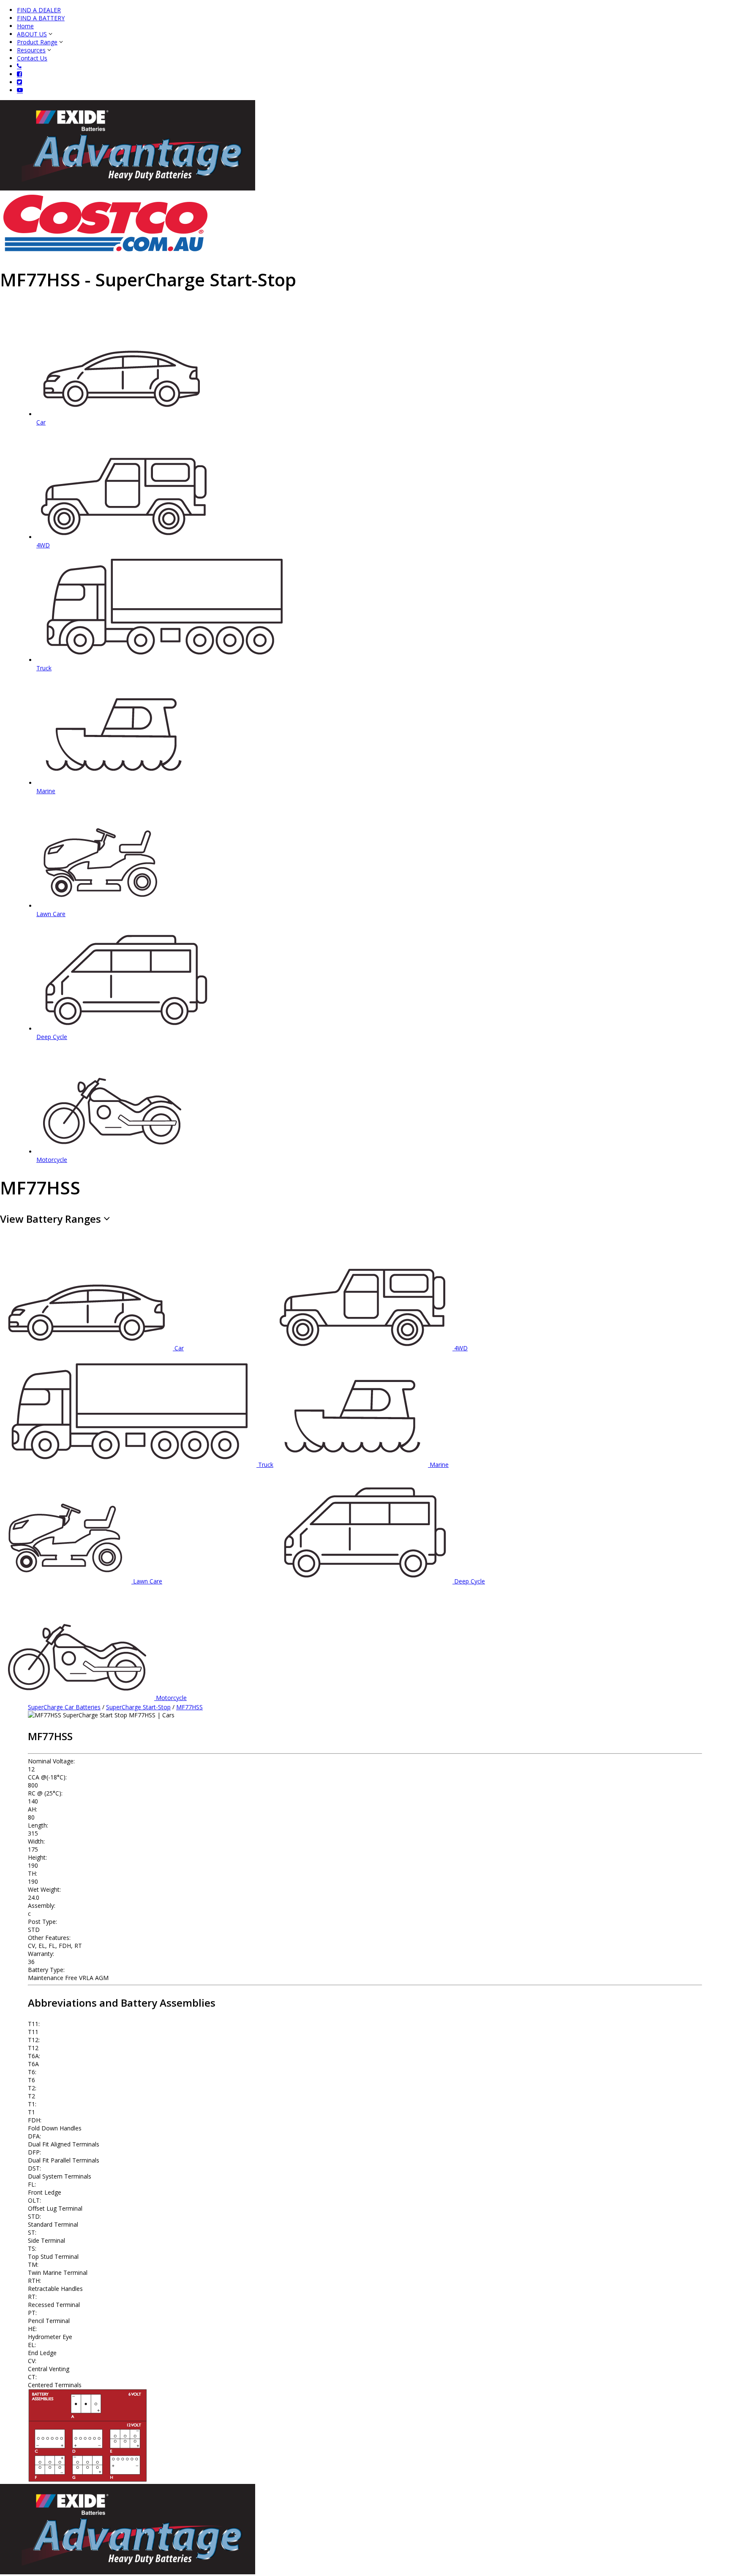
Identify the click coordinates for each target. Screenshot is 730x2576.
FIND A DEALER (39, 10)
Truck (266, 1465)
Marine (439, 1465)
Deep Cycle (470, 1581)
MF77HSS (189, 1707)
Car (179, 1348)
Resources (31, 50)
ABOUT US (32, 34)
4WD (461, 1348)
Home (25, 26)
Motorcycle (171, 1698)
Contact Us (32, 58)
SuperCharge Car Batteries (64, 1707)
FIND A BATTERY (41, 18)
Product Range (37, 42)
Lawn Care (148, 1581)
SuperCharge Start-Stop (138, 1707)
